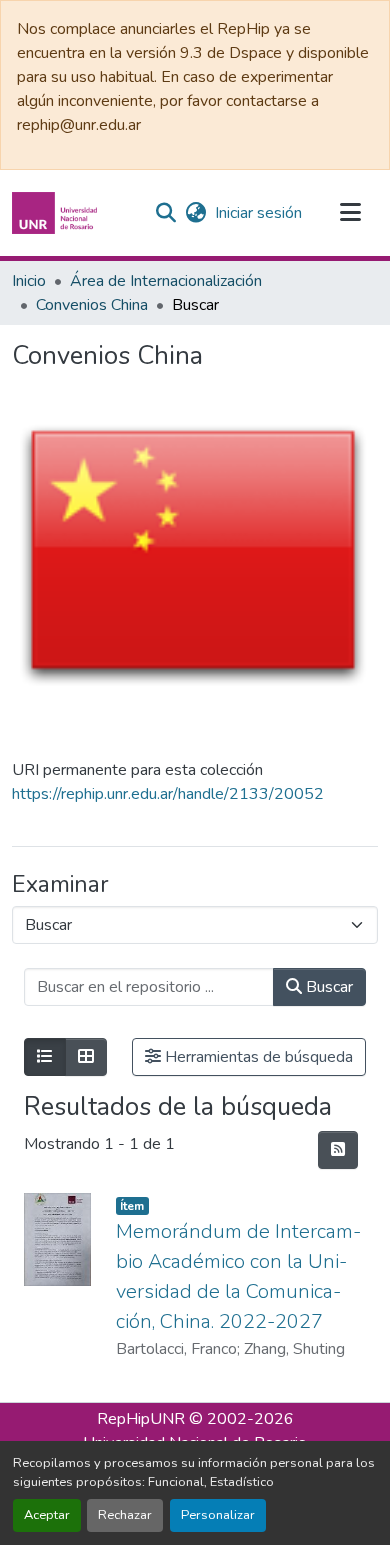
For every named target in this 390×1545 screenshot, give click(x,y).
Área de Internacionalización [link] (166, 281)
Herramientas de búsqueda (257, 1057)
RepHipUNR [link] (141, 1419)
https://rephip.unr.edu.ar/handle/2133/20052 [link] (168, 794)
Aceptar (47, 1515)
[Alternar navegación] (350, 213)
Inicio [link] (29, 281)
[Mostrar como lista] (45, 1057)
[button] (57, 213)
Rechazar (125, 1515)
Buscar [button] (327, 987)
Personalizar (218, 1515)
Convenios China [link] (92, 305)
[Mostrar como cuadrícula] (86, 1057)
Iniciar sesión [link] (258, 213)
